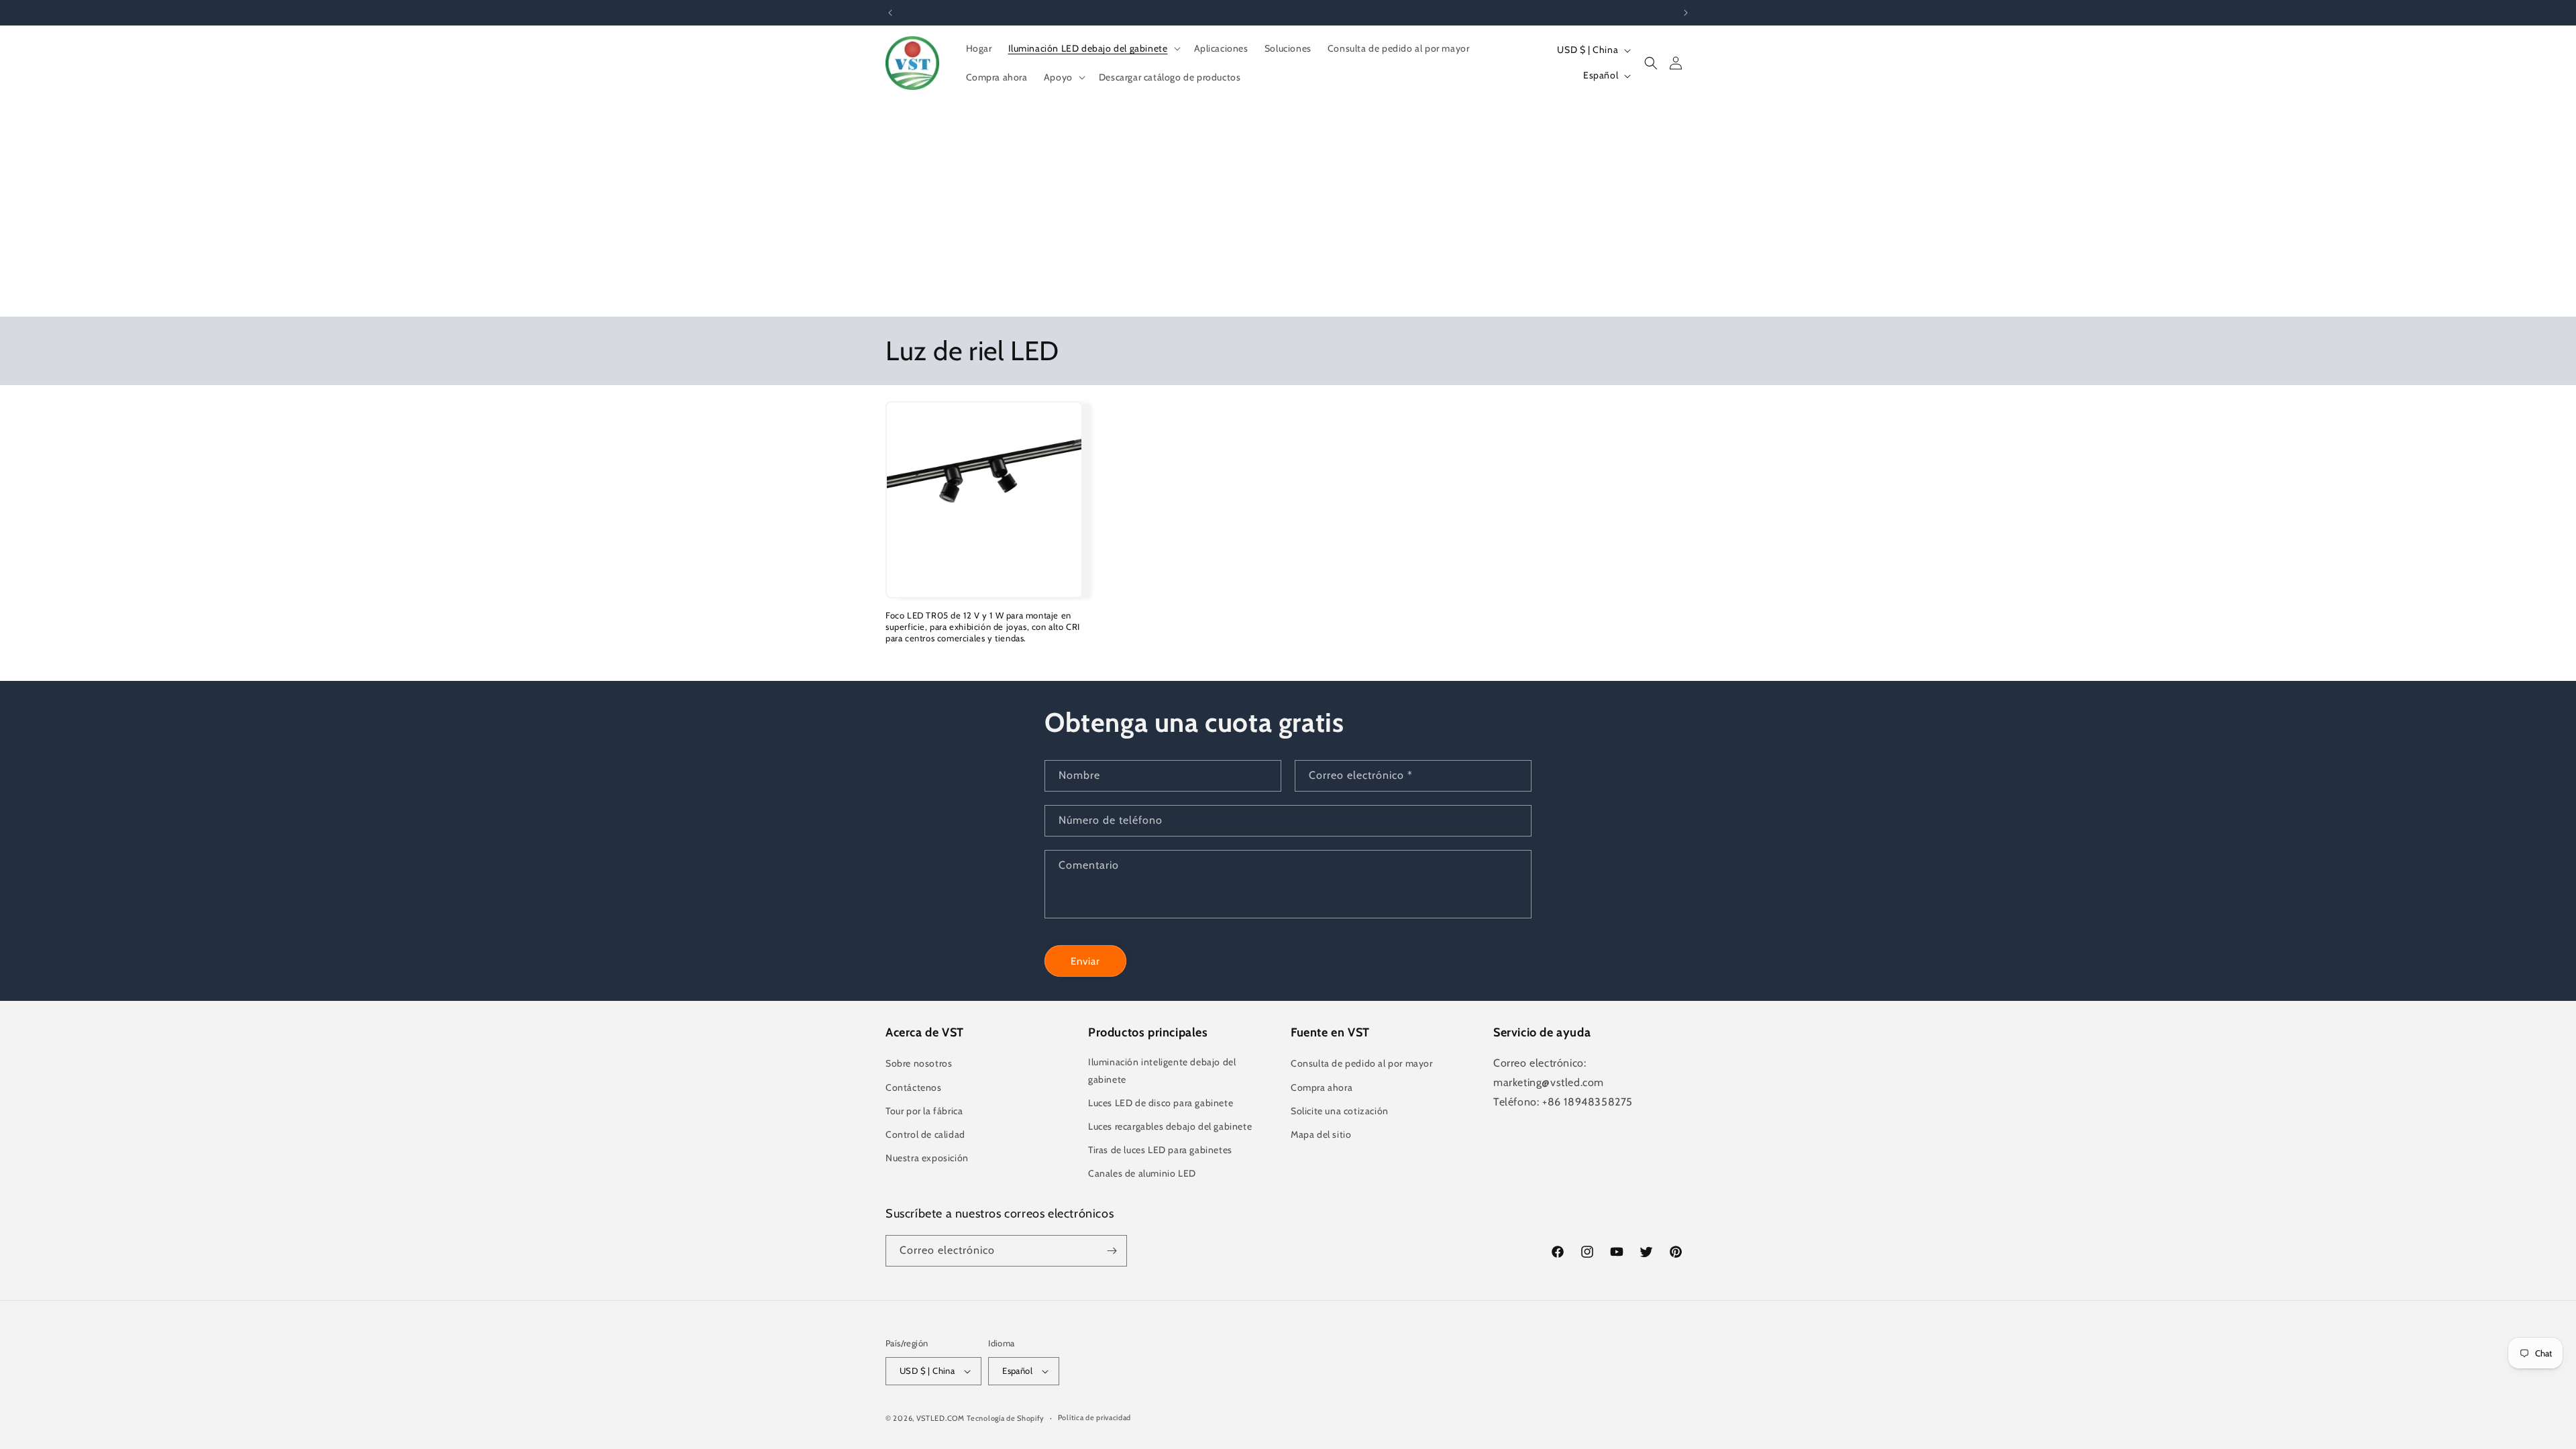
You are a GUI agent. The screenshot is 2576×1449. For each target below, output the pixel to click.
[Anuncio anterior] (890, 13)
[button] (1093, 48)
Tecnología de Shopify (1006, 1418)
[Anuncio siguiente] (1686, 13)
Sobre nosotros (919, 1064)
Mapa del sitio (1321, 1134)
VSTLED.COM (941, 1418)
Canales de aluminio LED (1142, 1174)
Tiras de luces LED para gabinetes (1160, 1150)
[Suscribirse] (1112, 1251)
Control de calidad (925, 1134)
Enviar (1085, 961)
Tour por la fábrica (924, 1111)
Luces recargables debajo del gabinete (1170, 1126)
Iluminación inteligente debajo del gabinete (1162, 1071)
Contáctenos (914, 1087)
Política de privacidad (1094, 1417)
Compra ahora (1322, 1087)
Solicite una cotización (1340, 1111)
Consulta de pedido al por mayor (1362, 1064)
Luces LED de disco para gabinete (1161, 1103)
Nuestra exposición (927, 1158)
